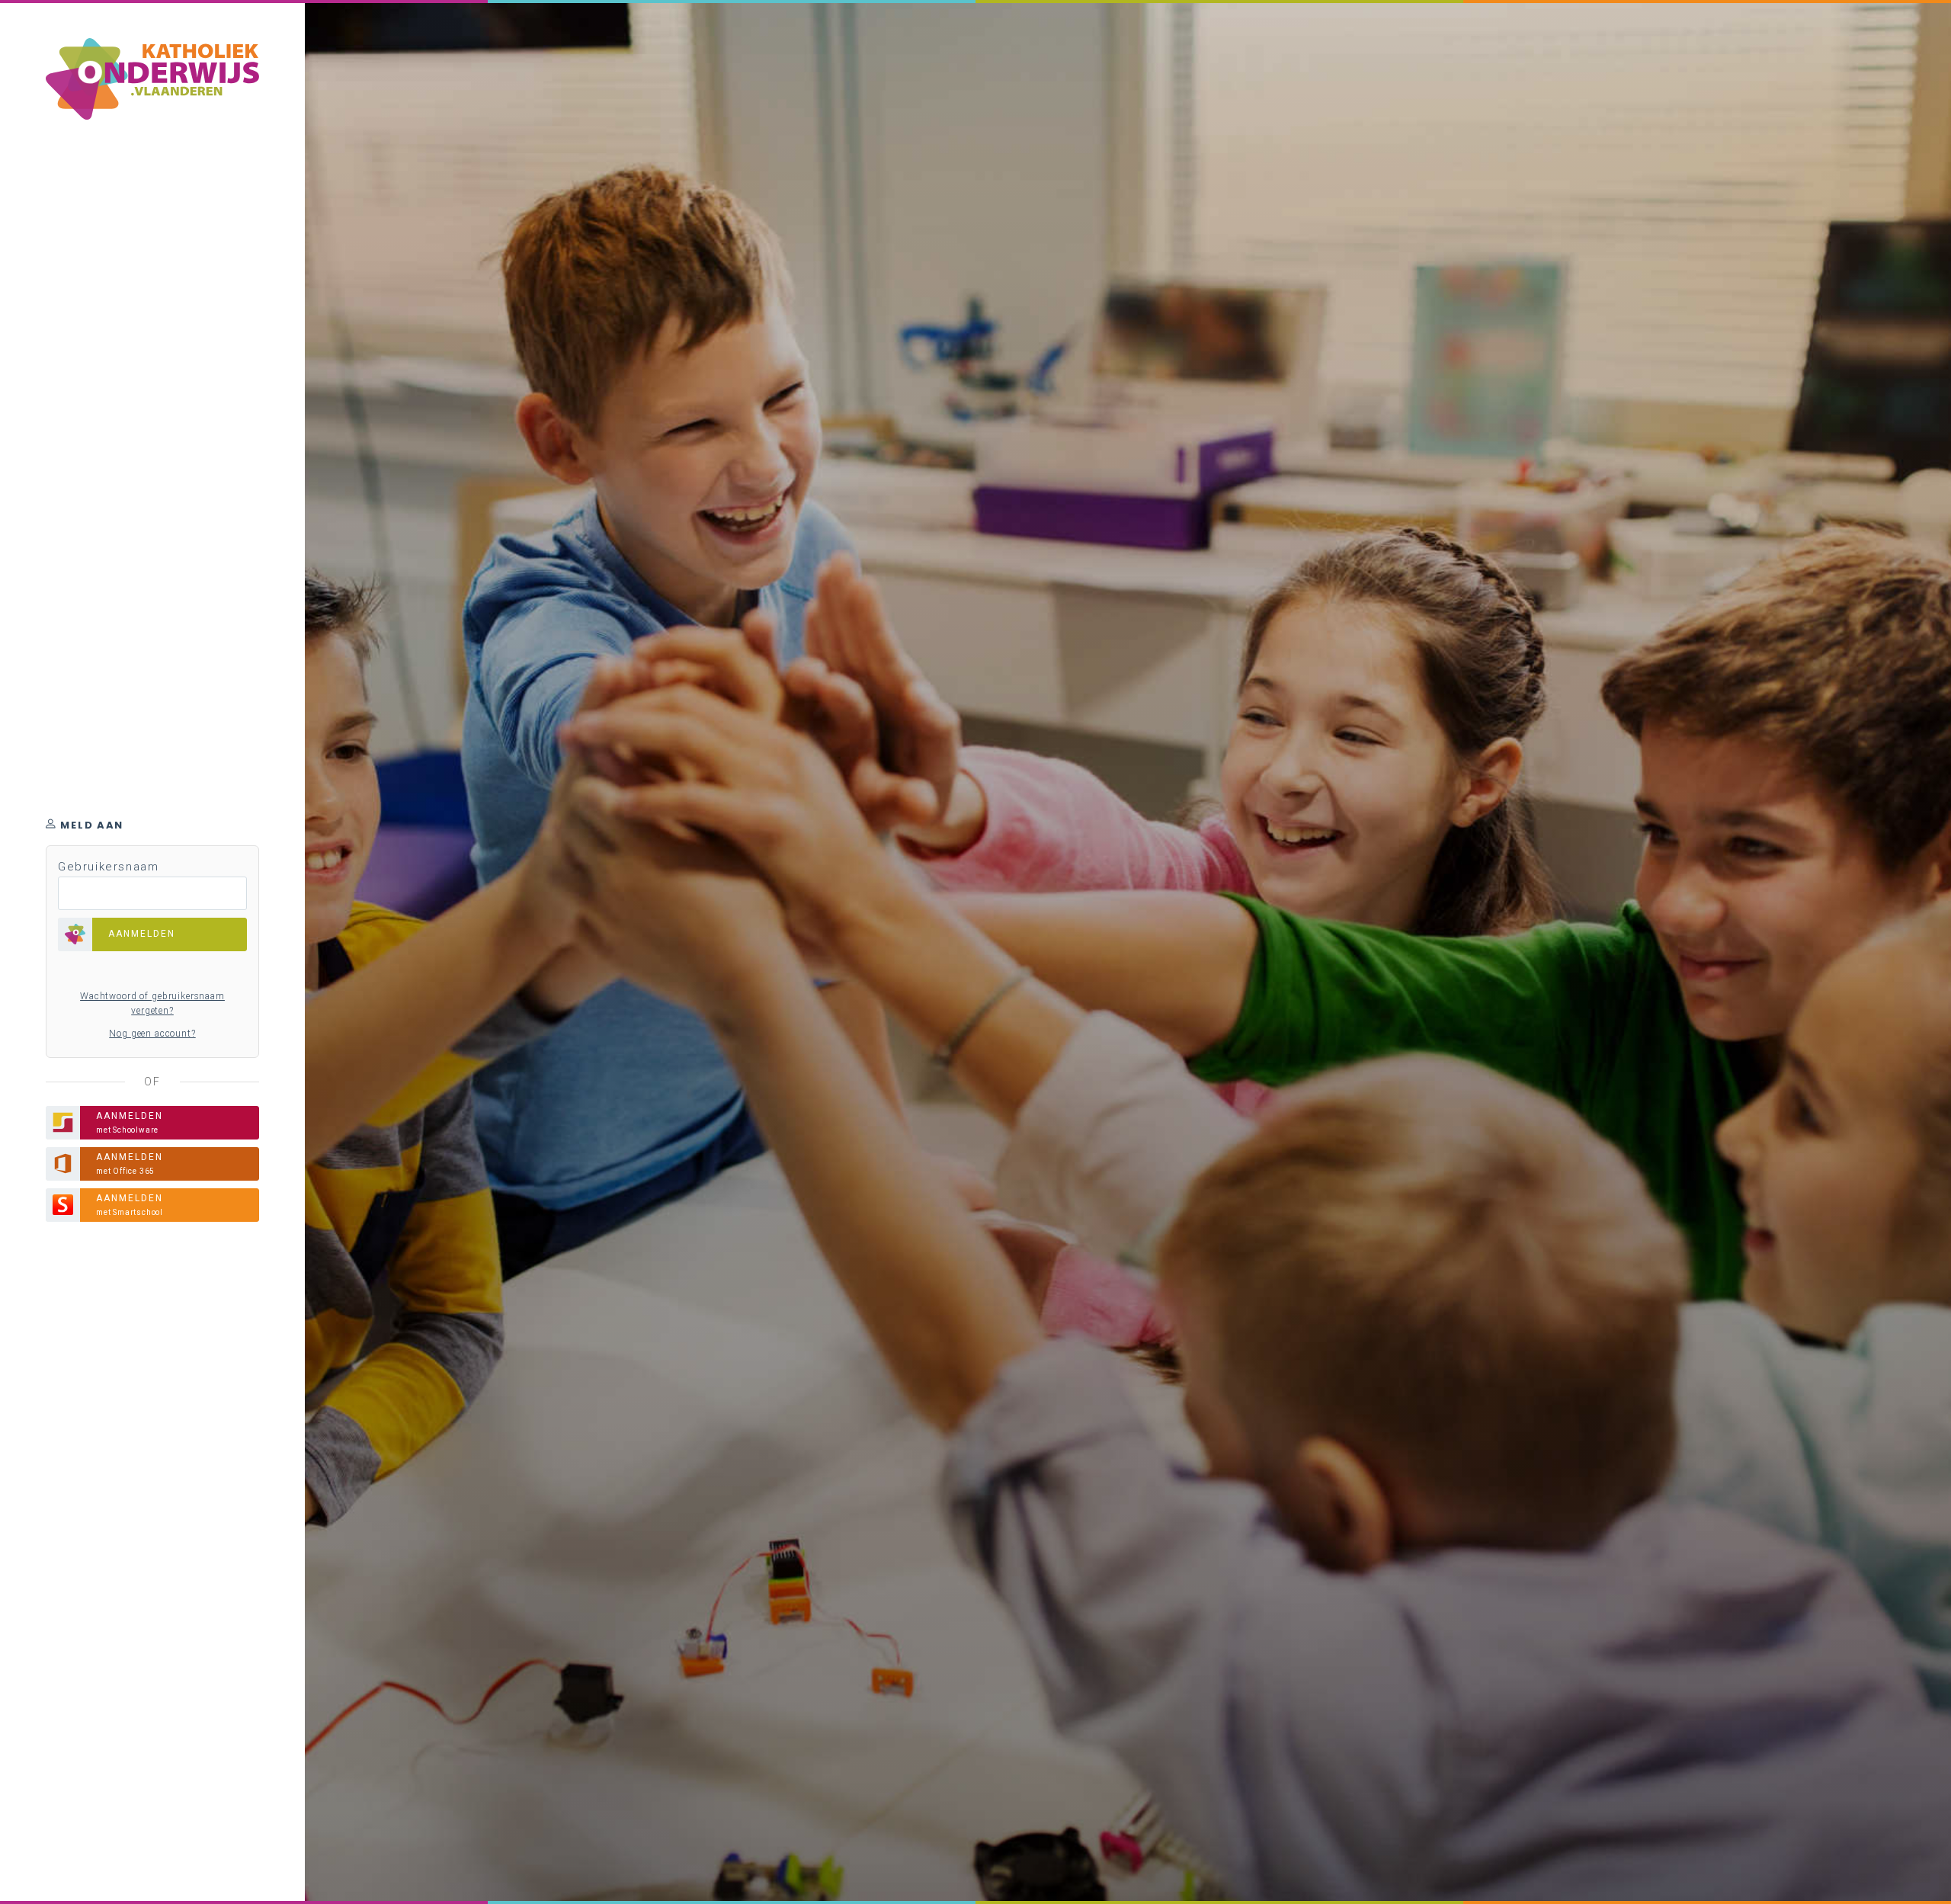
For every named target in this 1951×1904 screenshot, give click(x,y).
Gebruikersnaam (108, 867)
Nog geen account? (152, 1034)
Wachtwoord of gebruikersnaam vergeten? (152, 1004)
